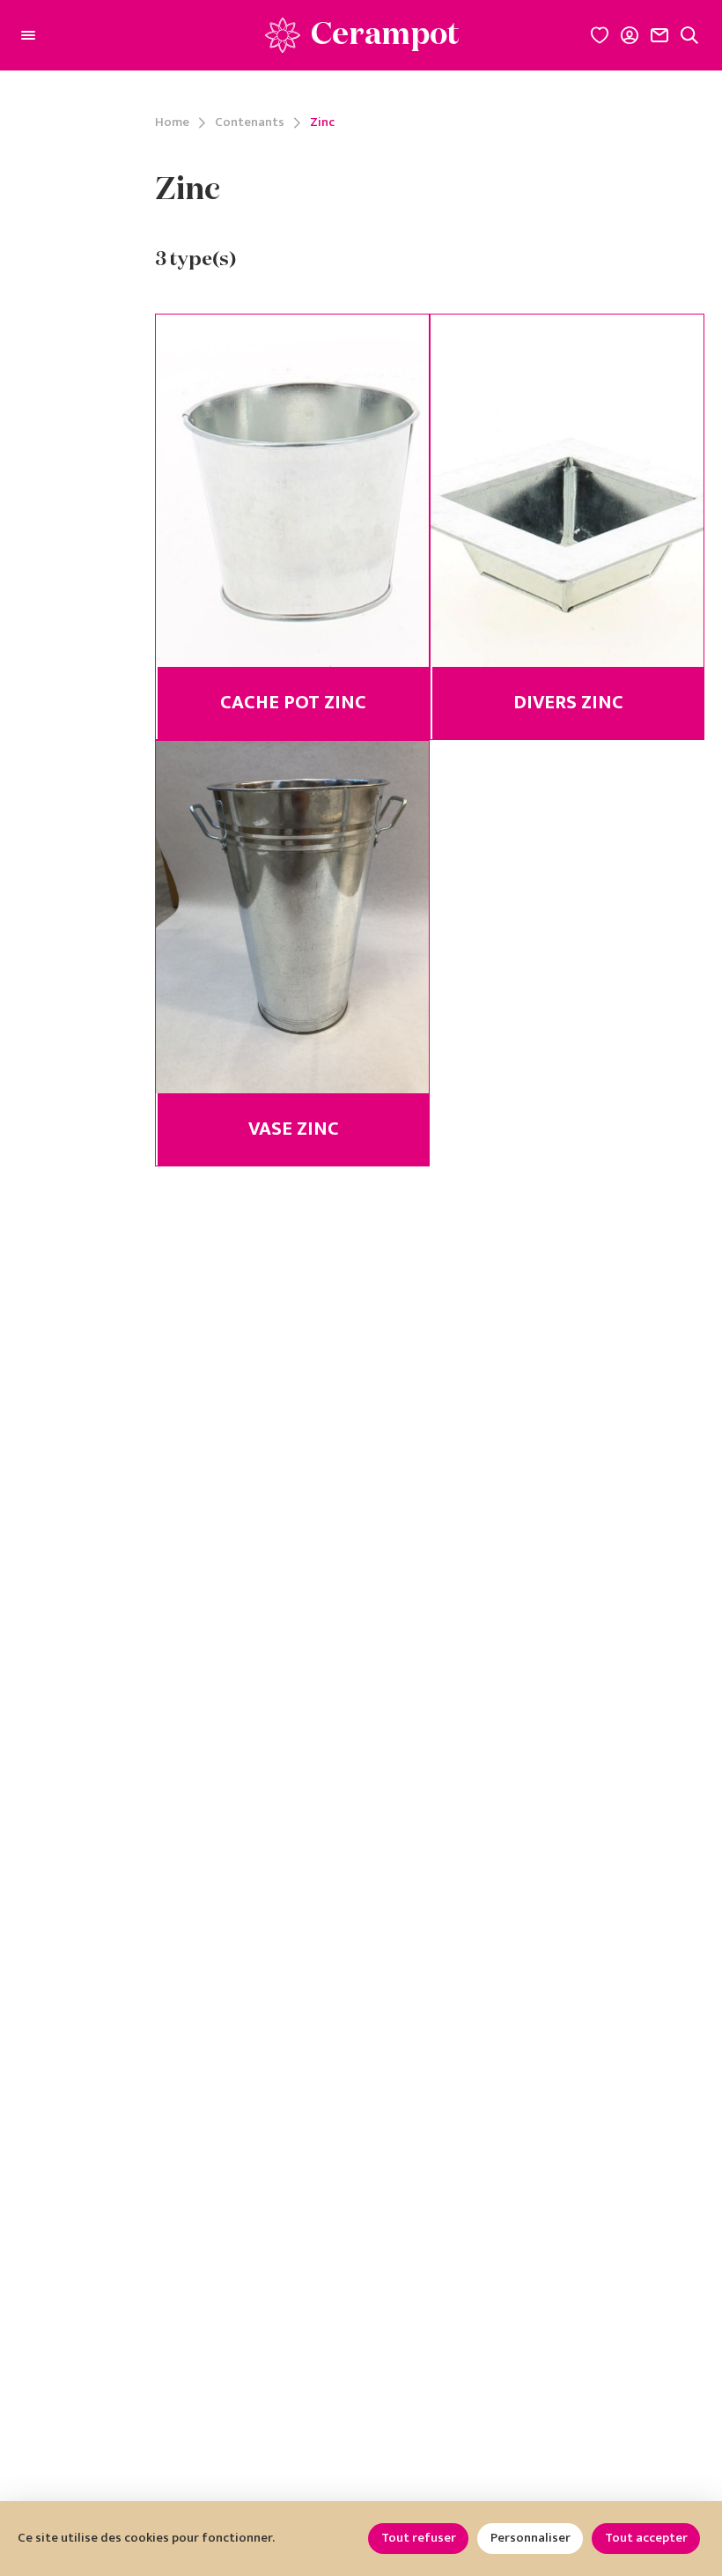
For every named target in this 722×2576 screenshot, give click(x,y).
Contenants (250, 123)
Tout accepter (646, 2538)
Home (172, 123)
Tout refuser (419, 2538)
